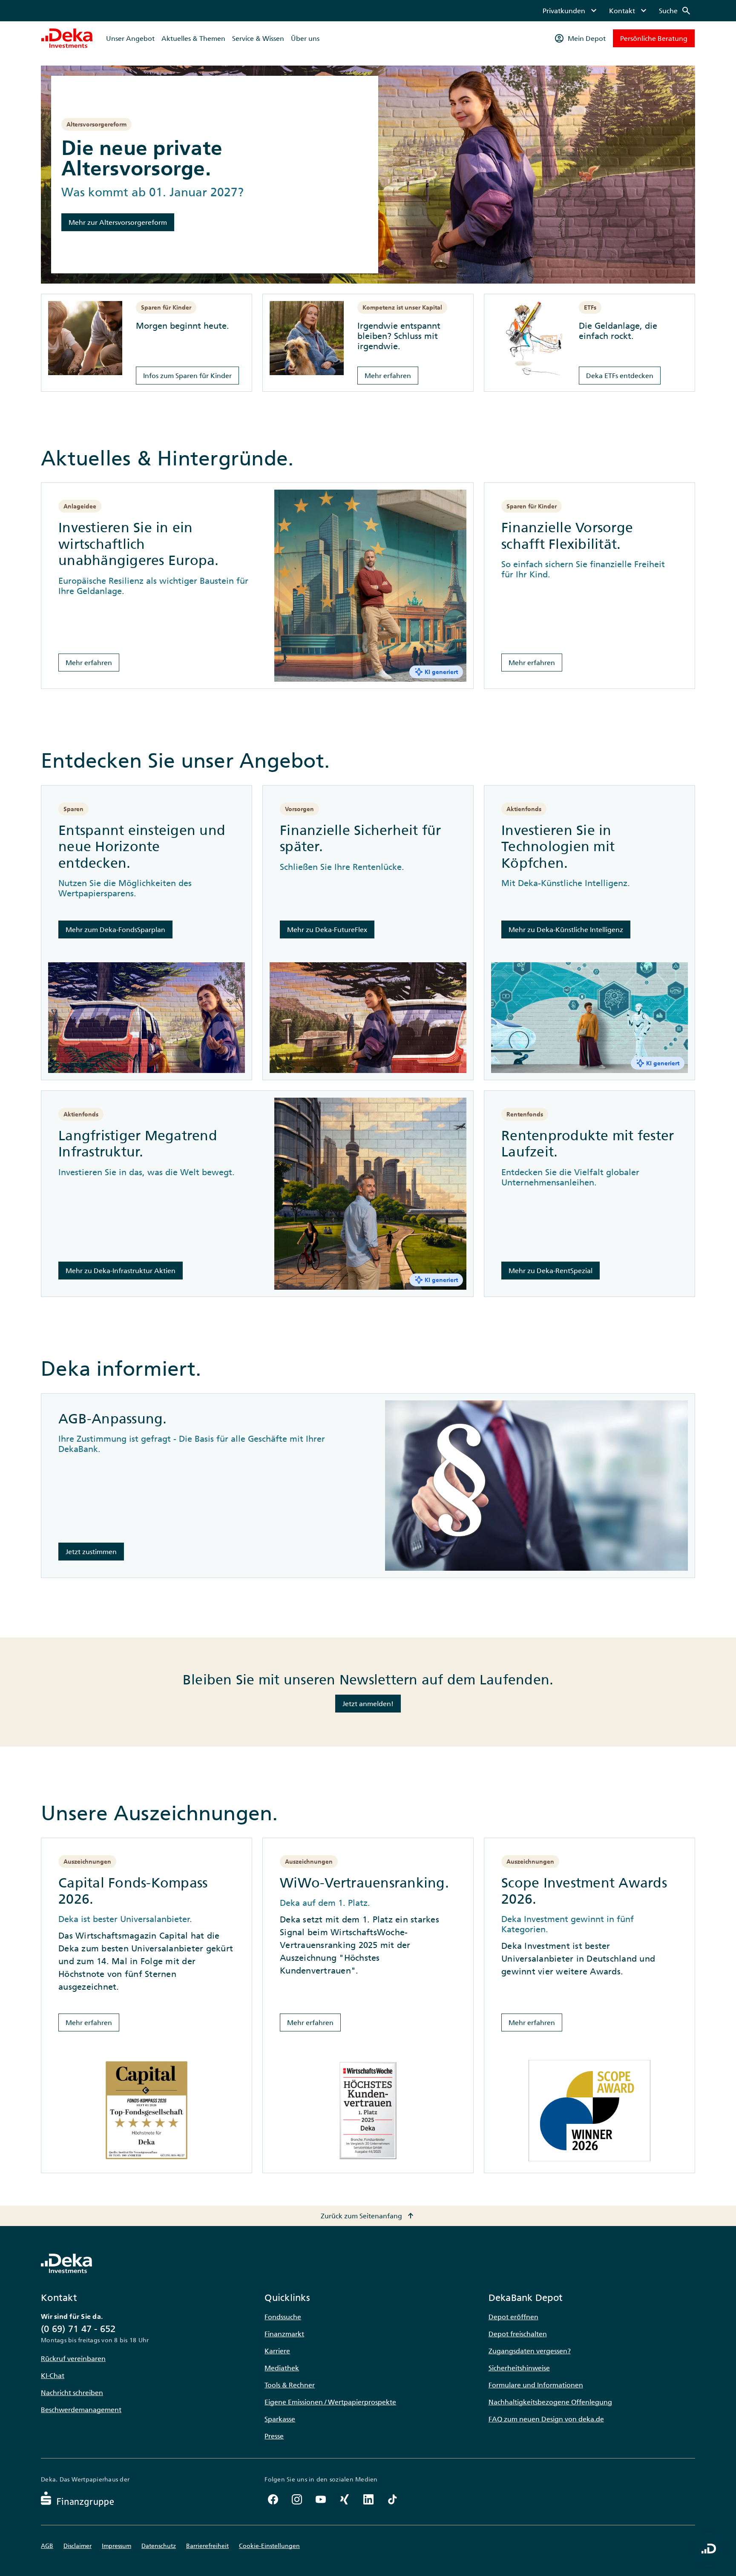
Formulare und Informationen (536, 2385)
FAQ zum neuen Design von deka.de (546, 2419)
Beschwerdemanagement (81, 2410)
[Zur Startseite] (67, 38)
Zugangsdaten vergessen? (530, 2351)
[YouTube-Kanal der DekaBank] (321, 2499)
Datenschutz (159, 2546)
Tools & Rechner (290, 2385)
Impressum (116, 2546)
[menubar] (617, 11)
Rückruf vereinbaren (73, 2358)
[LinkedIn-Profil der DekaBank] (368, 2499)
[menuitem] (571, 11)
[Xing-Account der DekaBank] (345, 2499)
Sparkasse (280, 2419)
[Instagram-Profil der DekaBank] (297, 2499)
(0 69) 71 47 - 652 (78, 2329)
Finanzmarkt (284, 2334)
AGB (47, 2546)
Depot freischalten (518, 2334)
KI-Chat (53, 2375)
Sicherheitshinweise (519, 2368)
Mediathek (282, 2368)
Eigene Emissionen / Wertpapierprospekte (330, 2402)
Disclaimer (78, 2546)
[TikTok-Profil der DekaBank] (392, 2499)
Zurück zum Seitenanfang (368, 2216)
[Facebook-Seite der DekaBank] (273, 2499)
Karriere (277, 2351)
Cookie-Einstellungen (269, 2546)
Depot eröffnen (513, 2317)
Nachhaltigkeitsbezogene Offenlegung (550, 2402)
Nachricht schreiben (72, 2392)
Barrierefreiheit (207, 2546)
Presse (274, 2436)
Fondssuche (283, 2317)
